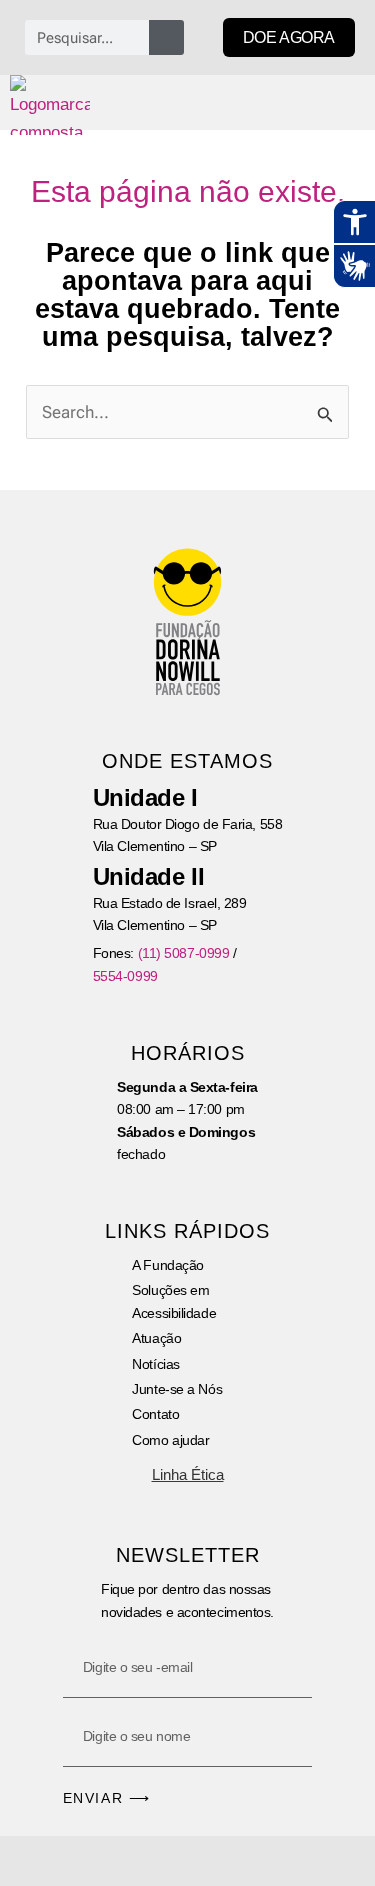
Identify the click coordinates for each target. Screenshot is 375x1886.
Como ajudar (170, 1440)
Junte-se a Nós (177, 1389)
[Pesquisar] (166, 37)
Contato (155, 1414)
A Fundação (168, 1265)
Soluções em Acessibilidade (174, 1301)
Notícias (155, 1364)
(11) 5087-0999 (184, 953)
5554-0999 (125, 976)
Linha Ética (188, 1474)
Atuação (156, 1338)
